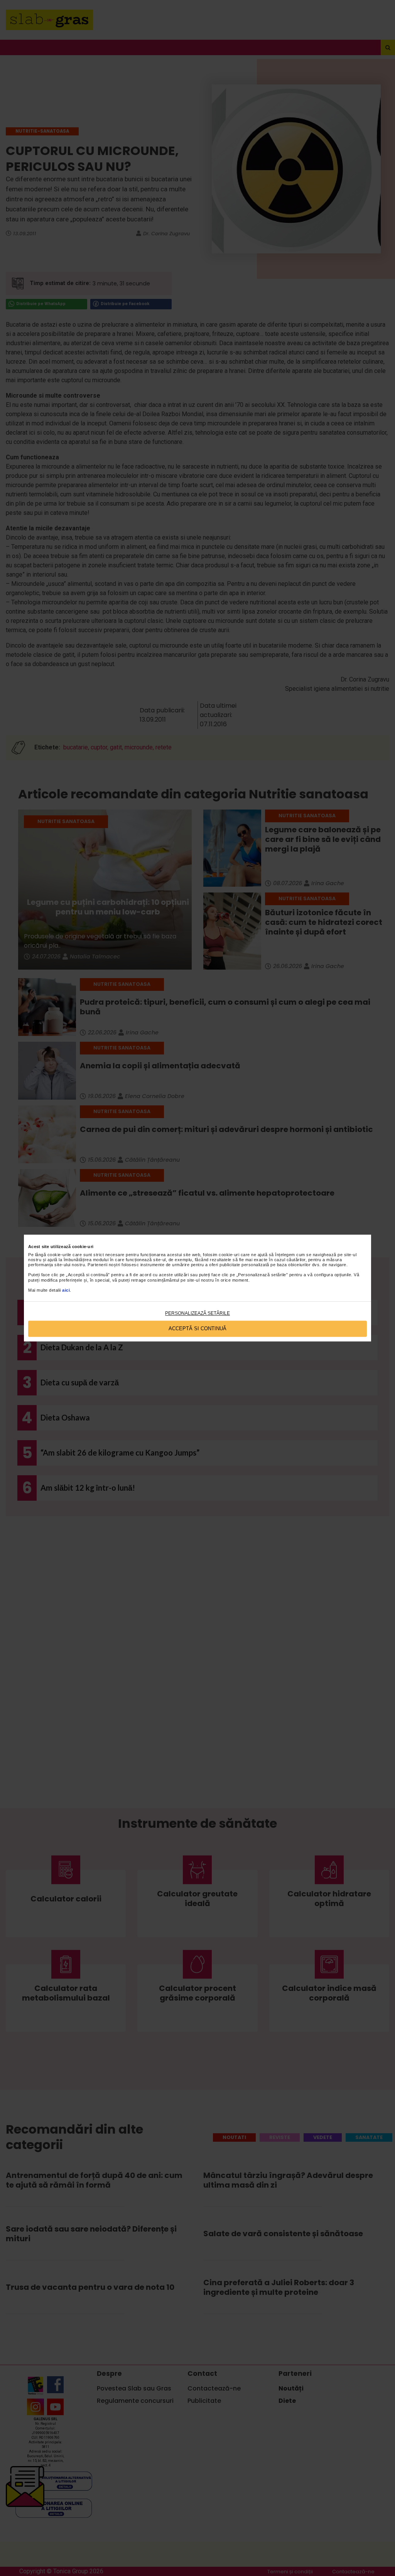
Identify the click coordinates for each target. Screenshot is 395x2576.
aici (66, 1290)
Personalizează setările (197, 1313)
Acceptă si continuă (197, 1329)
